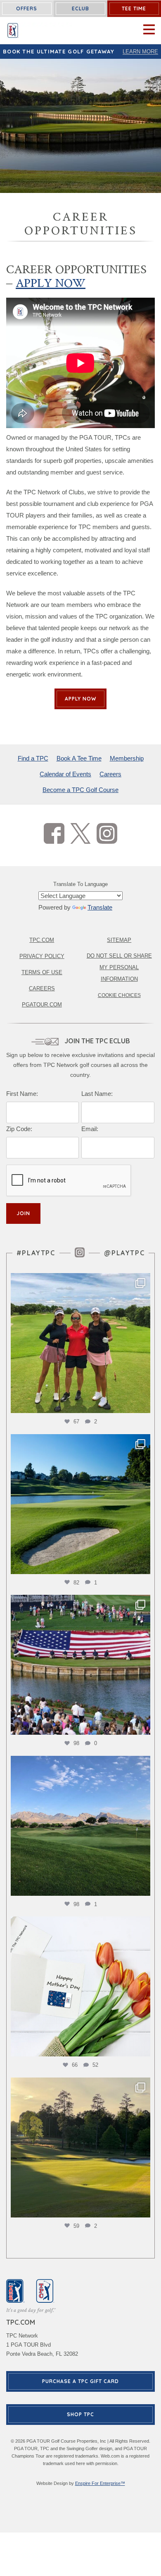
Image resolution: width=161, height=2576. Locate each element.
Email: (90, 1129)
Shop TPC (80, 2414)
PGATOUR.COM (42, 1005)
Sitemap (119, 940)
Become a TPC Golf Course (80, 790)
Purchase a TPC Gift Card (80, 2381)
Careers (110, 774)
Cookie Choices (119, 995)
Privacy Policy (42, 956)
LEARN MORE (140, 52)
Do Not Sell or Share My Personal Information (119, 967)
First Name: (22, 1094)
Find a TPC (33, 758)
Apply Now (51, 283)
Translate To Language (80, 884)
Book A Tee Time (79, 758)
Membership (127, 758)
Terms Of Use (42, 972)
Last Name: (97, 1094)
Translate (100, 907)
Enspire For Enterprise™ (100, 2483)
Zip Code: (19, 1129)
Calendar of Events (65, 774)
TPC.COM (42, 940)
